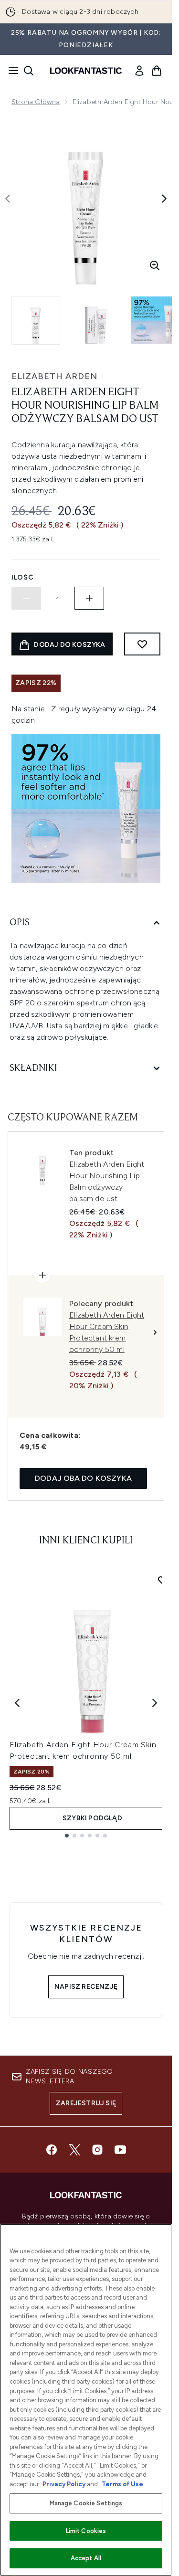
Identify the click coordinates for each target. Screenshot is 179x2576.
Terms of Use (122, 2484)
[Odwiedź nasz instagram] (97, 2150)
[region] (86, 2400)
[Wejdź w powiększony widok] (155, 265)
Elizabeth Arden (54, 376)
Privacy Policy (64, 2484)
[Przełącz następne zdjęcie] (164, 199)
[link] (139, 71)
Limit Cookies (86, 2531)
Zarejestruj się (86, 2103)
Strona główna (36, 102)
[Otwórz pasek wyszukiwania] (29, 71)
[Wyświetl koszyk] (157, 71)
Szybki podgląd (92, 1818)
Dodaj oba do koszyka (83, 1478)
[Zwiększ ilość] (89, 598)
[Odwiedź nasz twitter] (74, 2150)
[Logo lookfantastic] (86, 71)
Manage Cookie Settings (86, 2503)
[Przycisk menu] (11, 71)
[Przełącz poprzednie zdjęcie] (8, 199)
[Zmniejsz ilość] (26, 598)
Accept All (86, 2558)
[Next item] (155, 1703)
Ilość (23, 577)
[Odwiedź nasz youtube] (120, 2150)
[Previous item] (17, 1703)
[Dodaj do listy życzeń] (142, 644)
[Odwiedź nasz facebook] (52, 2150)
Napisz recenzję (86, 1987)
